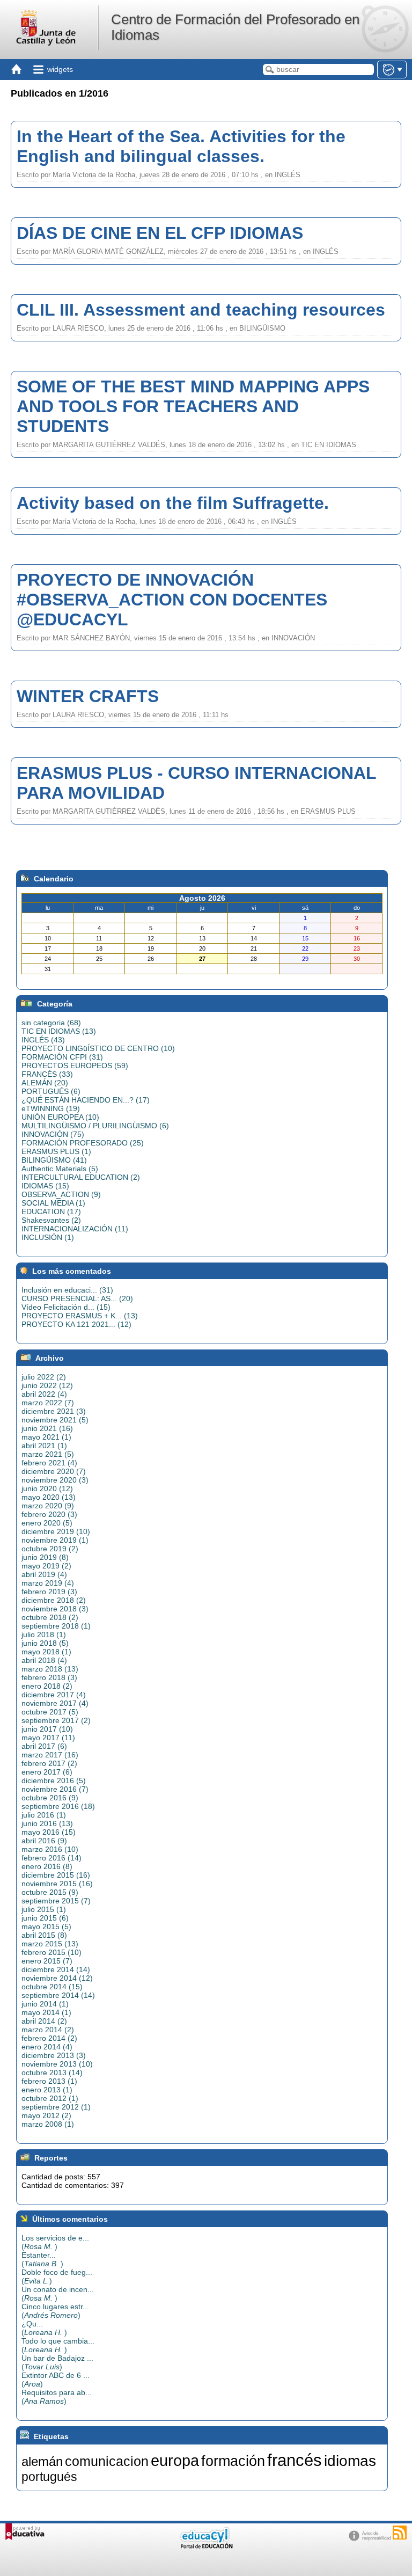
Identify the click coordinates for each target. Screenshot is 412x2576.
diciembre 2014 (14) (56, 1969)
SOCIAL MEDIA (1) (53, 1203)
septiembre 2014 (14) (58, 1995)
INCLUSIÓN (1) (48, 1237)
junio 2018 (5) (45, 1643)
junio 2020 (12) (47, 1488)
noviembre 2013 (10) (57, 2064)
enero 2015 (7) (47, 1961)
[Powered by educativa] (25, 2532)
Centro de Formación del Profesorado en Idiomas (235, 27)
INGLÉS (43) (43, 1040)
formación (233, 2461)
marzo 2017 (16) (50, 1755)
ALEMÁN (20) (45, 1083)
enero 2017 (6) (47, 1772)
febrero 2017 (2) (49, 1763)
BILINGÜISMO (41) (54, 1160)
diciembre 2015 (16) (56, 1875)
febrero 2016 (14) (51, 1858)
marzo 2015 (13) (50, 1944)
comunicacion (107, 2461)
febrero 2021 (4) (49, 1463)
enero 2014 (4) (47, 2047)
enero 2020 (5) (47, 1523)
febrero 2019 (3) (49, 1592)
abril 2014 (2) (44, 2021)
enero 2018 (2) (47, 1686)
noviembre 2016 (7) (55, 1789)
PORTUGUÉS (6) (51, 1091)
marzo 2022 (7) (48, 1403)
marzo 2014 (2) (48, 2030)
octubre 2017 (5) (50, 1712)
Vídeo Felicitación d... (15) (66, 1307)
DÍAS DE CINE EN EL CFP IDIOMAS (160, 233)
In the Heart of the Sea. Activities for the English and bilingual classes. (181, 146)
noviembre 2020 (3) (55, 1480)
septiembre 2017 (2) (56, 1720)
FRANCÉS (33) (47, 1074)
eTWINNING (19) (51, 1108)
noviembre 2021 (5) (55, 1420)
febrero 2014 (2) (49, 2038)
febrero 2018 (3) (49, 1677)
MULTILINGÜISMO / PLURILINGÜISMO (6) (95, 1126)
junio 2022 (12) (47, 1385)
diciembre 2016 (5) (54, 1780)
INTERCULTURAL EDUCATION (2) (81, 1177)
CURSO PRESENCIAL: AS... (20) (77, 1298)
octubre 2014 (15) (52, 1987)
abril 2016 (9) (44, 1841)
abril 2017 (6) (44, 1746)
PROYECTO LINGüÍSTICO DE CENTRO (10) (98, 1048)
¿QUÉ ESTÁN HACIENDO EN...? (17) (86, 1100)
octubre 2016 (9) (50, 1798)
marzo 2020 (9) (48, 1506)
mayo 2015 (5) (46, 1926)
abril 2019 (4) (44, 1574)
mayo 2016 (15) (49, 1832)
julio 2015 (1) (44, 1909)
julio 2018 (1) (44, 1634)
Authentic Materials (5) (60, 1169)
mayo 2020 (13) (49, 1497)
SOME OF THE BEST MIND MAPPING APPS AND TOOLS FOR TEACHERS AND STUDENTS (193, 406)
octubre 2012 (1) (50, 2098)
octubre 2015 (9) (50, 1892)
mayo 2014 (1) (46, 2012)
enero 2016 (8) (47, 1866)
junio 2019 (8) (45, 1557)
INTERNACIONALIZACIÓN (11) (75, 1229)
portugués (49, 2477)
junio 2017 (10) (47, 1729)
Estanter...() (42, 2259)
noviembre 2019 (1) (55, 1540)
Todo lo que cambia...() (58, 2345)
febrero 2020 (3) (49, 1514)
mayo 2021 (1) (46, 1437)
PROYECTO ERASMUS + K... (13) (80, 1316)
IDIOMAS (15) (45, 1186)
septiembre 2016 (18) (58, 1806)
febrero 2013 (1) (49, 2081)
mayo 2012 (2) (46, 2115)
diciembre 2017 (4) (54, 1695)
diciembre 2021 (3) (54, 1411)
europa (175, 2460)
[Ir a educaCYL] (206, 2546)
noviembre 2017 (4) (55, 1703)
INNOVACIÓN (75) (53, 1134)
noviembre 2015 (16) (57, 1884)
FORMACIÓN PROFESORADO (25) (83, 1143)
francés (295, 2460)
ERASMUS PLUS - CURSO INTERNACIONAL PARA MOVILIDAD (196, 783)
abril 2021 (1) (44, 1446)
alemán (42, 2461)
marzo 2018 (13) (50, 1669)
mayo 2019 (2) (46, 1566)
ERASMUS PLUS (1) (56, 1151)
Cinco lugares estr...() (55, 2311)
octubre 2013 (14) (52, 2073)
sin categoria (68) (51, 1023)
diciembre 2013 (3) (54, 2055)
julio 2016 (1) (44, 1815)
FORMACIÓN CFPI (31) (62, 1057)
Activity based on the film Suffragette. (173, 503)
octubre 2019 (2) (50, 1549)
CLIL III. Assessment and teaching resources (201, 310)
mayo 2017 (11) (48, 1738)
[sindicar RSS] (400, 2533)
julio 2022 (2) (44, 1377)
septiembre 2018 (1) (56, 1626)
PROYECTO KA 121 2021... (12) (76, 1324)
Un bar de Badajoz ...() (57, 2362)
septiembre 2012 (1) (56, 2107)
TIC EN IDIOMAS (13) (59, 1031)
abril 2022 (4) (44, 1394)
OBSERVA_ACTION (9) (61, 1194)
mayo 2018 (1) (46, 1652)
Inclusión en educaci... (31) (67, 1290)
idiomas (350, 2461)
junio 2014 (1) (45, 2004)
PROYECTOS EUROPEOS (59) (75, 1066)
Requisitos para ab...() (57, 2397)
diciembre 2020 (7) (54, 1471)
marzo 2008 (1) (48, 2124)
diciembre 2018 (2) (54, 1600)
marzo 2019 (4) (48, 1583)
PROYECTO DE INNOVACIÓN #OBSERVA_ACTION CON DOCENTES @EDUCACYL (172, 600)
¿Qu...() (44, 2328)
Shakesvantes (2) (51, 1220)
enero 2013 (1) (47, 2090)
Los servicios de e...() (55, 2242)
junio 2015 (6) (45, 1918)
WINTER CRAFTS (88, 696)
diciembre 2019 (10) (56, 1531)
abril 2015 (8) (44, 1935)
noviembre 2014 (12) (57, 1978)
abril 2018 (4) (44, 1660)
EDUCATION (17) (51, 1212)
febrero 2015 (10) (51, 1952)
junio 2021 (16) (47, 1428)
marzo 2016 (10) (50, 1849)
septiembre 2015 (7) (56, 1901)
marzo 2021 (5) (48, 1454)
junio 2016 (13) (47, 1823)
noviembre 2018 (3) (55, 1609)
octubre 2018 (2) (50, 1617)
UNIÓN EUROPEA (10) (60, 1117)
